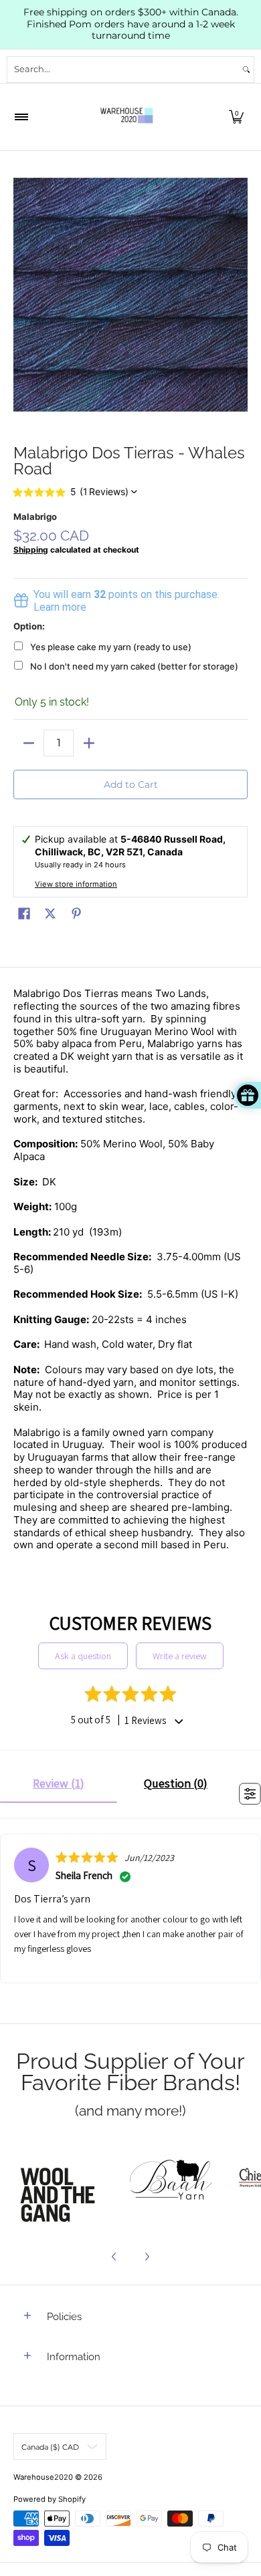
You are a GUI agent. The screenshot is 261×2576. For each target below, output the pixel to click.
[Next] (147, 2257)
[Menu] (21, 117)
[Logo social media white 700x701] (171, 2182)
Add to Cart (131, 784)
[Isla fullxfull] (62, 2182)
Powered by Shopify (50, 2499)
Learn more (60, 607)
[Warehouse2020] (126, 117)
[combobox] (123, 69)
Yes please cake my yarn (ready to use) (111, 647)
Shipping (31, 550)
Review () (59, 1783)
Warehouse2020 (43, 2477)
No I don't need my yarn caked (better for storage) (134, 666)
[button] (236, 117)
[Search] (246, 69)
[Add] (89, 743)
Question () (176, 1783)
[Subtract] (28, 743)
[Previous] (114, 2257)
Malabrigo (35, 517)
